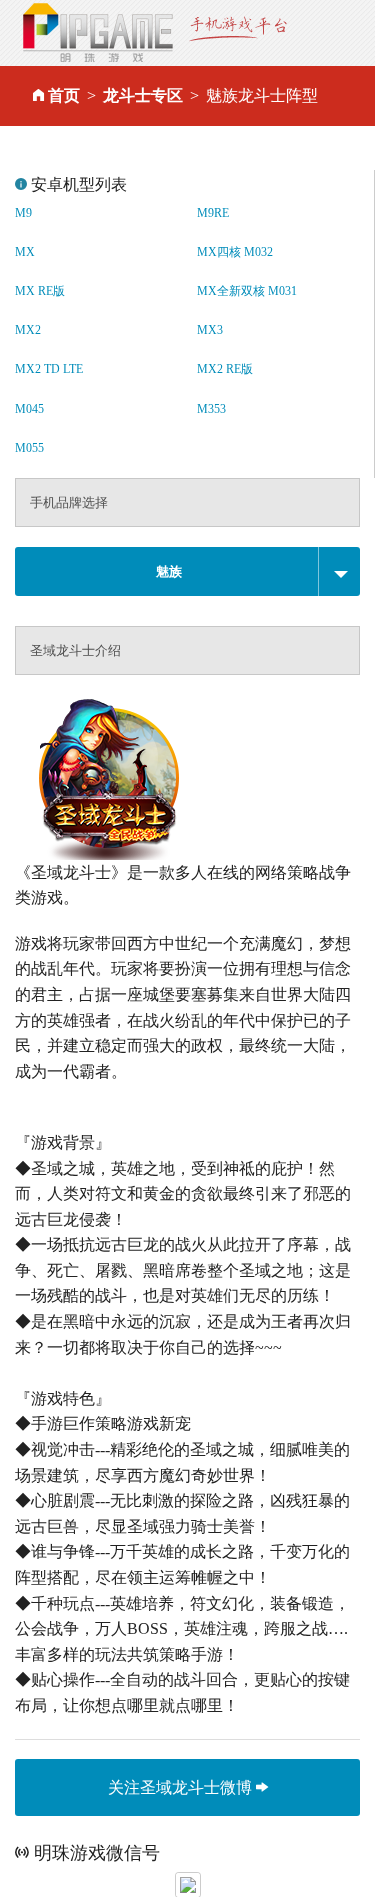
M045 (29, 409)
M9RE (213, 213)
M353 (211, 409)
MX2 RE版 (225, 369)
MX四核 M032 (235, 252)
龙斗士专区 (143, 95)
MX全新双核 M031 (247, 291)
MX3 (210, 330)
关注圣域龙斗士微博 (182, 1786)
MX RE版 (40, 291)
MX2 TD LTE (49, 369)
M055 (29, 448)
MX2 (28, 330)
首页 (64, 95)
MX (25, 252)
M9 (23, 213)
